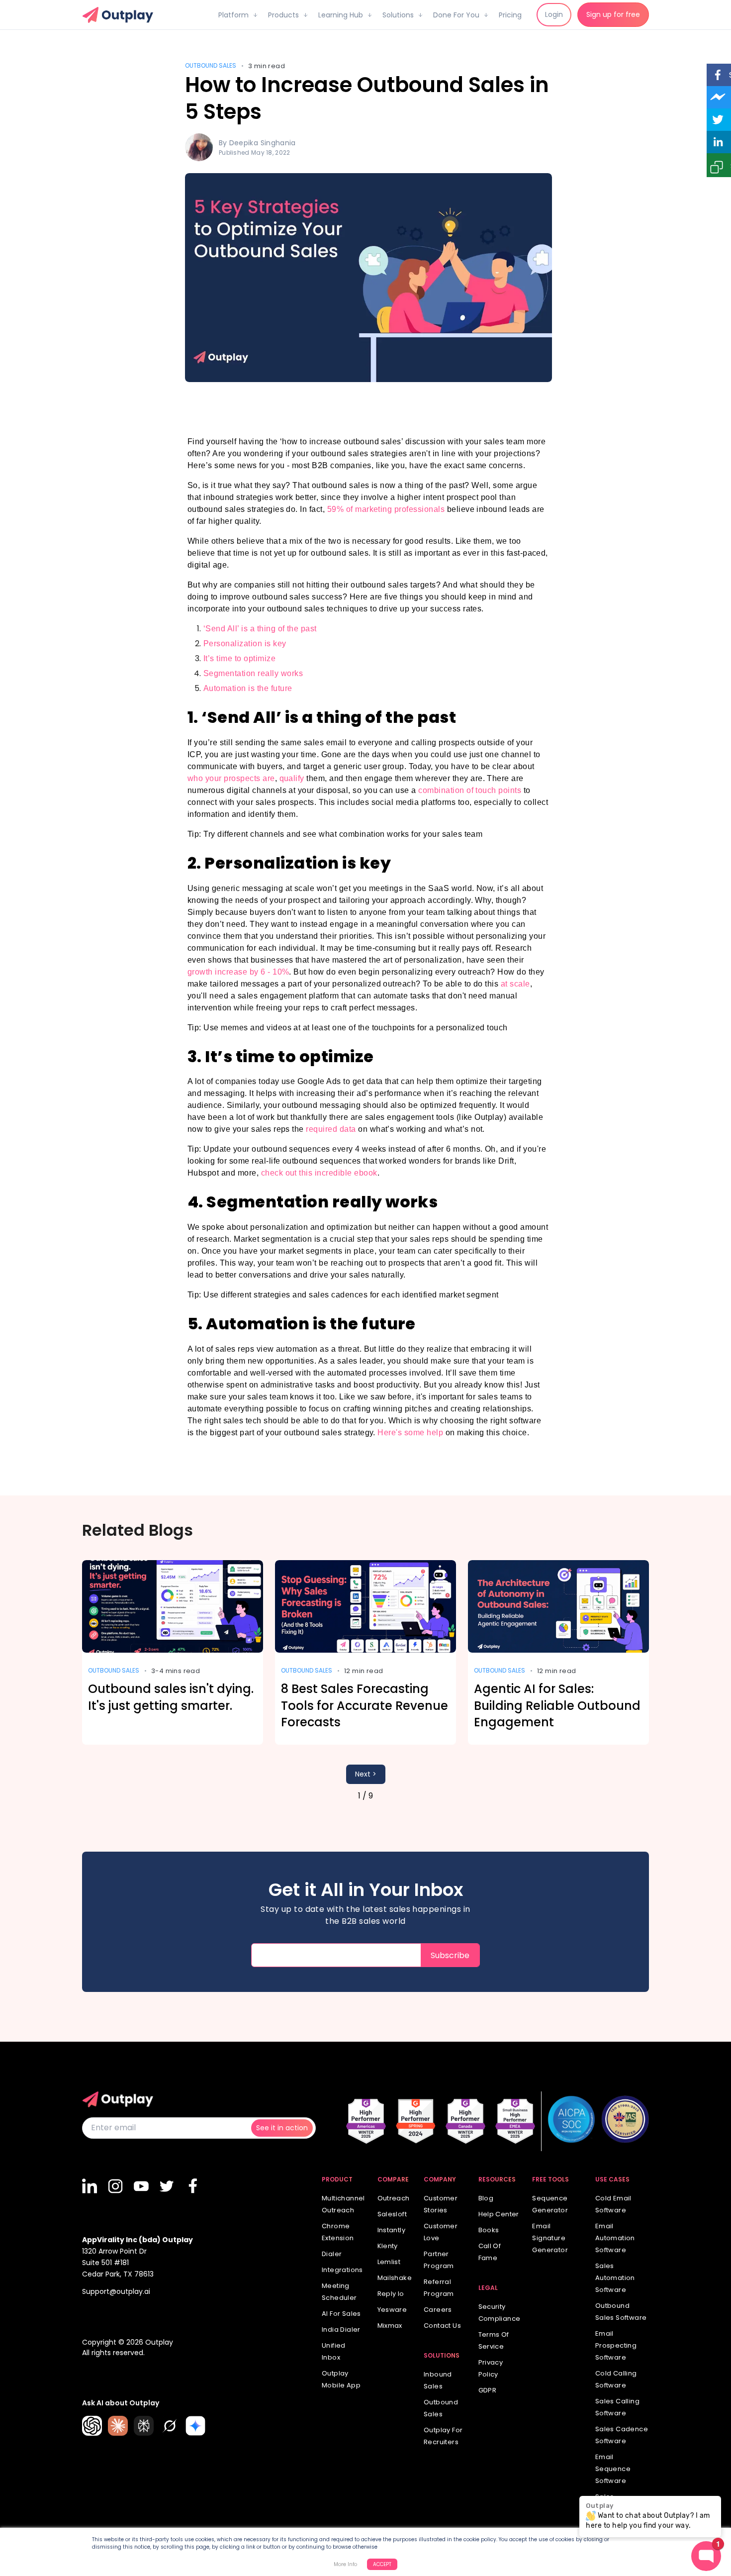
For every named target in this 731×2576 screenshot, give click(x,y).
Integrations (342, 2270)
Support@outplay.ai (116, 2291)
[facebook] (193, 2186)
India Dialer (341, 2329)
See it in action (282, 2128)
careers (438, 2310)
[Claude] (118, 2426)
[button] (238, 11)
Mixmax (390, 2326)
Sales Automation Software (615, 2278)
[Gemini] (195, 2426)
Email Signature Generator (550, 2238)
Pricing (510, 15)
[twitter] (168, 2186)
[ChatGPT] (92, 2426)
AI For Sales (341, 2314)
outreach (394, 2198)
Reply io (391, 2294)
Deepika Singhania (263, 143)
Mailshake (395, 2278)
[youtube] (142, 2186)
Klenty (388, 2246)
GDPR (488, 2390)
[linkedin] (90, 2186)
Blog (486, 2198)
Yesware (392, 2310)
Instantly (392, 2230)
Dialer (332, 2254)
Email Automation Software (615, 2238)
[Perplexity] (144, 2426)
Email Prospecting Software (616, 2345)
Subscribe (450, 1955)
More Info (345, 2564)
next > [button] (366, 1774)
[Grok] (170, 2426)
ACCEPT (382, 2564)
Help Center (499, 2214)
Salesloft (392, 2214)
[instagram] (116, 2186)
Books (489, 2230)
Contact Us (442, 2326)
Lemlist (389, 2262)
